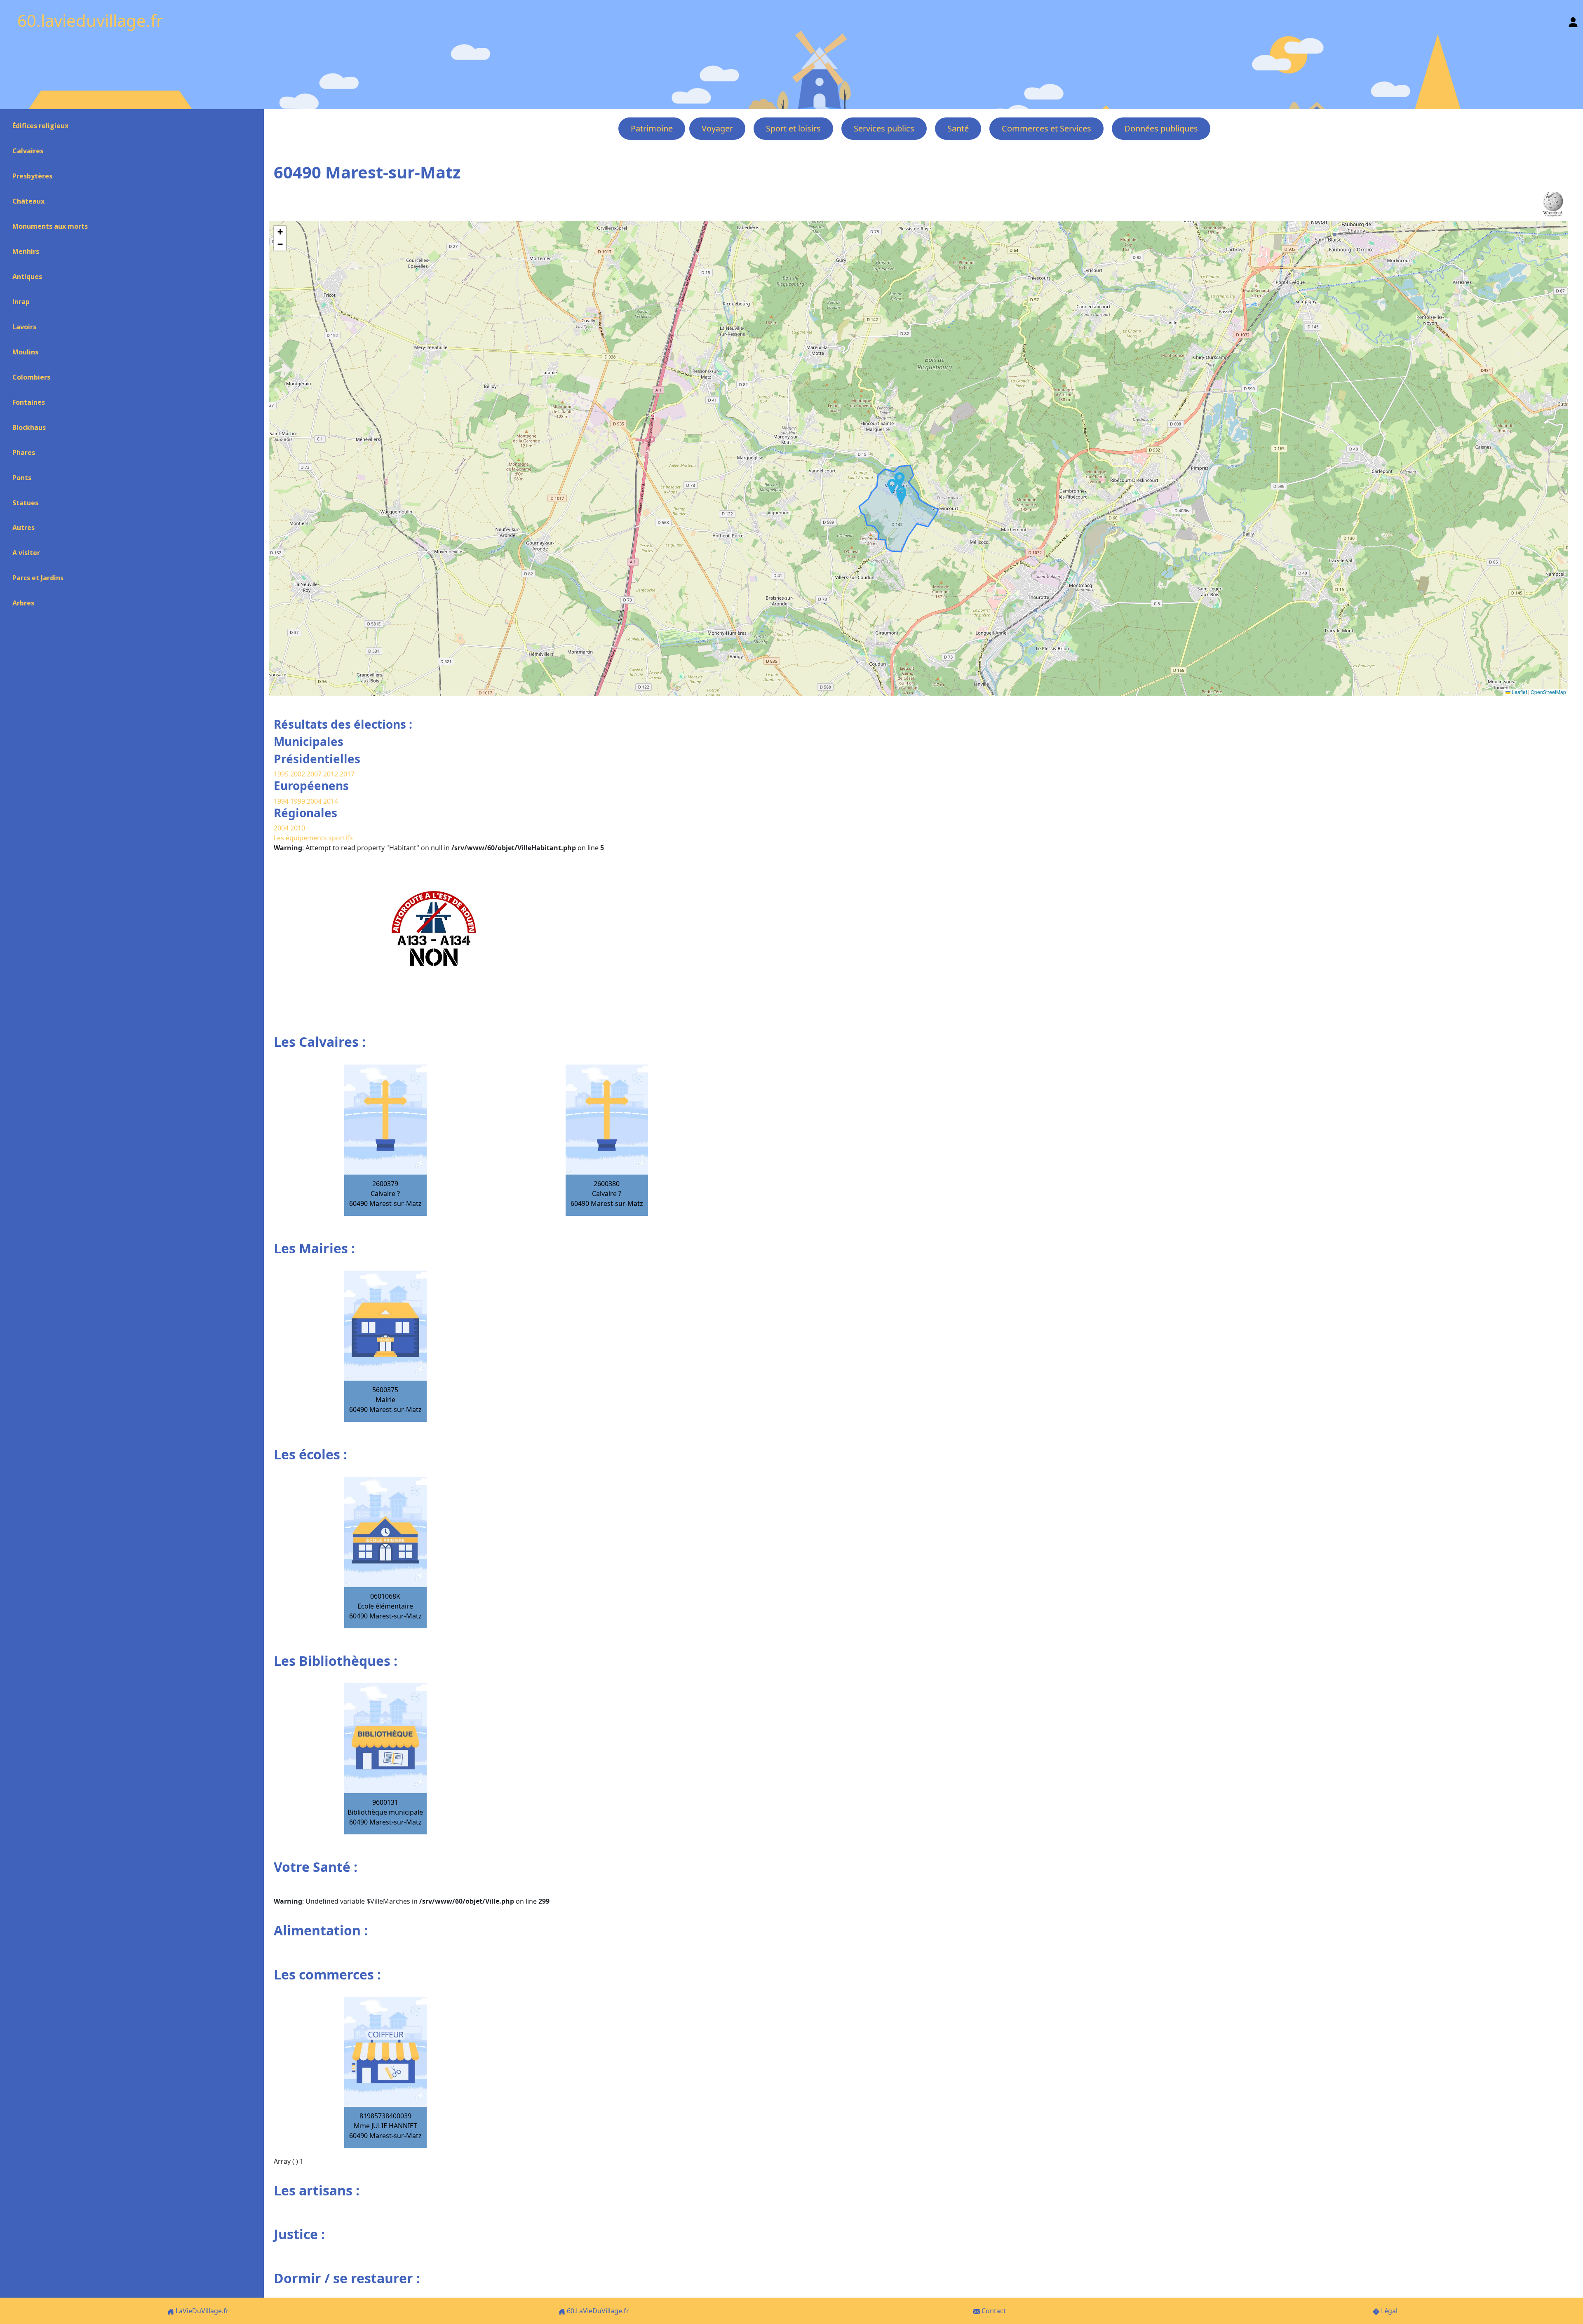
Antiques (27, 277)
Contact (993, 2311)
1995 (281, 774)
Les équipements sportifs (313, 838)
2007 (314, 774)
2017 (347, 774)
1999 (298, 801)
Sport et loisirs (793, 128)
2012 (331, 774)
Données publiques (1161, 128)
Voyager (717, 128)
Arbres (23, 603)
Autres (23, 528)
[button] (892, 487)
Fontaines (29, 402)
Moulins (25, 352)
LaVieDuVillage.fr (201, 2311)
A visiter (26, 553)
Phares (24, 453)
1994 (282, 801)
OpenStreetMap (1548, 692)
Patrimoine (652, 128)
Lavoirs (24, 327)
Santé (958, 128)
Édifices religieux (40, 126)
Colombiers (31, 377)
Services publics (884, 128)
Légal (1388, 2311)
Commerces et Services (1046, 128)
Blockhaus (29, 427)
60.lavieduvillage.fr (90, 20)
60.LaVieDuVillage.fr (597, 2311)
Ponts (22, 478)
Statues (25, 503)
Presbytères (32, 176)
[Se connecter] (1573, 20)
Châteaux (28, 201)
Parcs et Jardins (38, 578)
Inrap (21, 302)
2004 (315, 801)
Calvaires (28, 151)
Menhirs (26, 251)
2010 (298, 828)
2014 (331, 801)
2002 (298, 774)
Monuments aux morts (50, 226)
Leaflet (1519, 692)
